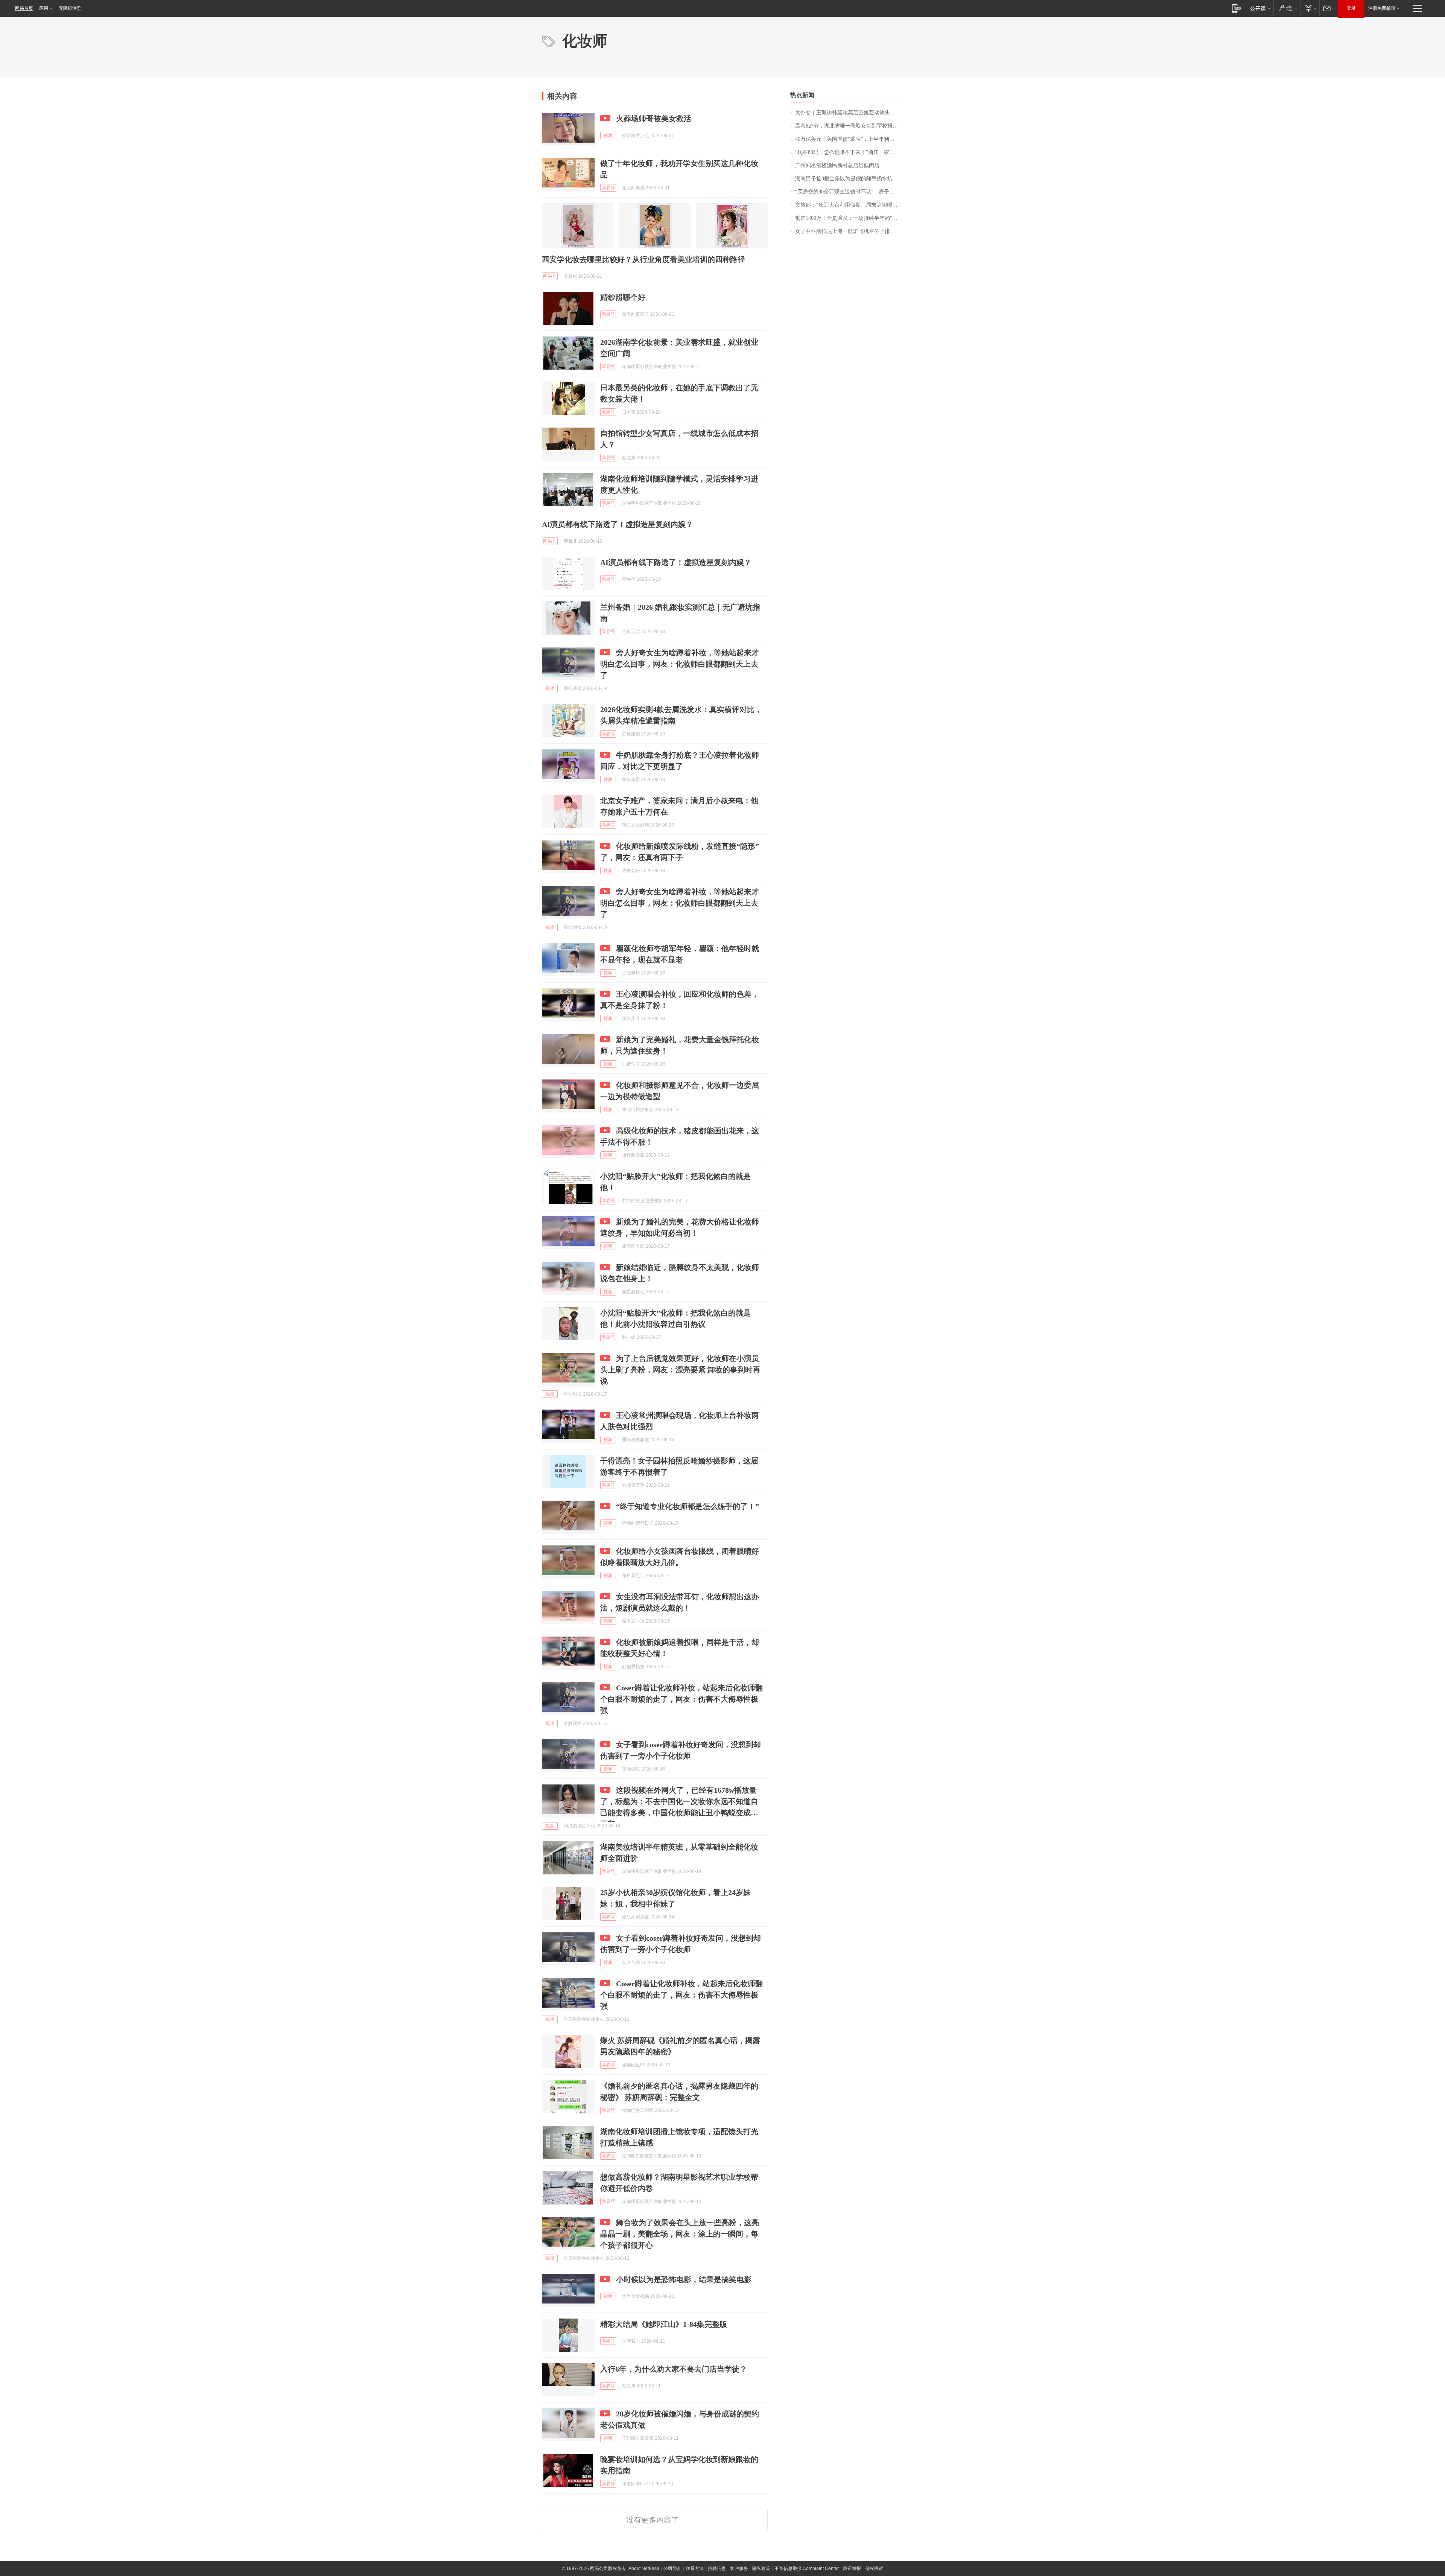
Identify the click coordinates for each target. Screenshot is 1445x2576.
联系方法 (695, 2568)
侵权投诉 (874, 2568)
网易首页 (24, 8)
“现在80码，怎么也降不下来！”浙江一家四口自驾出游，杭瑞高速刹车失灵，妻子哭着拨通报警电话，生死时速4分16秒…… (849, 152)
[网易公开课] (1260, 8)
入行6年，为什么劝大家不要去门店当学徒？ (674, 2369)
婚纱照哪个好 (623, 297)
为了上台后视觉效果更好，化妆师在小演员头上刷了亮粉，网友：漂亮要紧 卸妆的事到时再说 (680, 1370)
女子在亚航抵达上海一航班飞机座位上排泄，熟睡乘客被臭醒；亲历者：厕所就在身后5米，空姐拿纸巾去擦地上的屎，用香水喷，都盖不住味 (849, 231)
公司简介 (672, 2568)
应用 (44, 8)
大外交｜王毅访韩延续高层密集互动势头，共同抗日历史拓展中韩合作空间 (849, 113)
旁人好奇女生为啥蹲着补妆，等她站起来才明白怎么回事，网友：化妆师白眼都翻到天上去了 (680, 664)
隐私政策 (761, 2568)
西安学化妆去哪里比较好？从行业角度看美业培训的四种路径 (643, 259)
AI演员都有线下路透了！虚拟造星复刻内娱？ (618, 524)
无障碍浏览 (70, 8)
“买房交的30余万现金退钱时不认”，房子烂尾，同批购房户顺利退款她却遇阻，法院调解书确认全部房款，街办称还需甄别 (849, 192)
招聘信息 (717, 2568)
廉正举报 (852, 2568)
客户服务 (739, 2568)
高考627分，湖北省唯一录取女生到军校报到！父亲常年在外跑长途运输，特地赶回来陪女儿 (849, 126)
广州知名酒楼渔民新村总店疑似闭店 (837, 165)
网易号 (608, 188)
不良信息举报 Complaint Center (807, 2568)
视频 (608, 135)
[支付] (1310, 8)
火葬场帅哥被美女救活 (654, 119)
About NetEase (644, 2568)
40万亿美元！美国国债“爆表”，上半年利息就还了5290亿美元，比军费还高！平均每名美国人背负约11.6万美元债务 (849, 139)
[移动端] (1237, 8)
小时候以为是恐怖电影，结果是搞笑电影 (684, 2279)
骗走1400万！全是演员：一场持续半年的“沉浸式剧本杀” (849, 218)
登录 (1351, 8)
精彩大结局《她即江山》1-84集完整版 (664, 2324)
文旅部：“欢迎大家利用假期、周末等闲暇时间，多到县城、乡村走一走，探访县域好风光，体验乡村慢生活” (849, 205)
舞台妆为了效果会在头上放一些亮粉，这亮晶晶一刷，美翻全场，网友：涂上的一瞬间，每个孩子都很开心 (680, 2234)
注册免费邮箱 (1382, 8)
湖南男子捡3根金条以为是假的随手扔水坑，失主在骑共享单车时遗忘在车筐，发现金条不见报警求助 (849, 179)
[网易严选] (1287, 8)
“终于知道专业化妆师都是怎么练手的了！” (688, 1506)
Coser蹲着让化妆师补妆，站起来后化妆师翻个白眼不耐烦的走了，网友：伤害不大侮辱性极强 (681, 1699)
